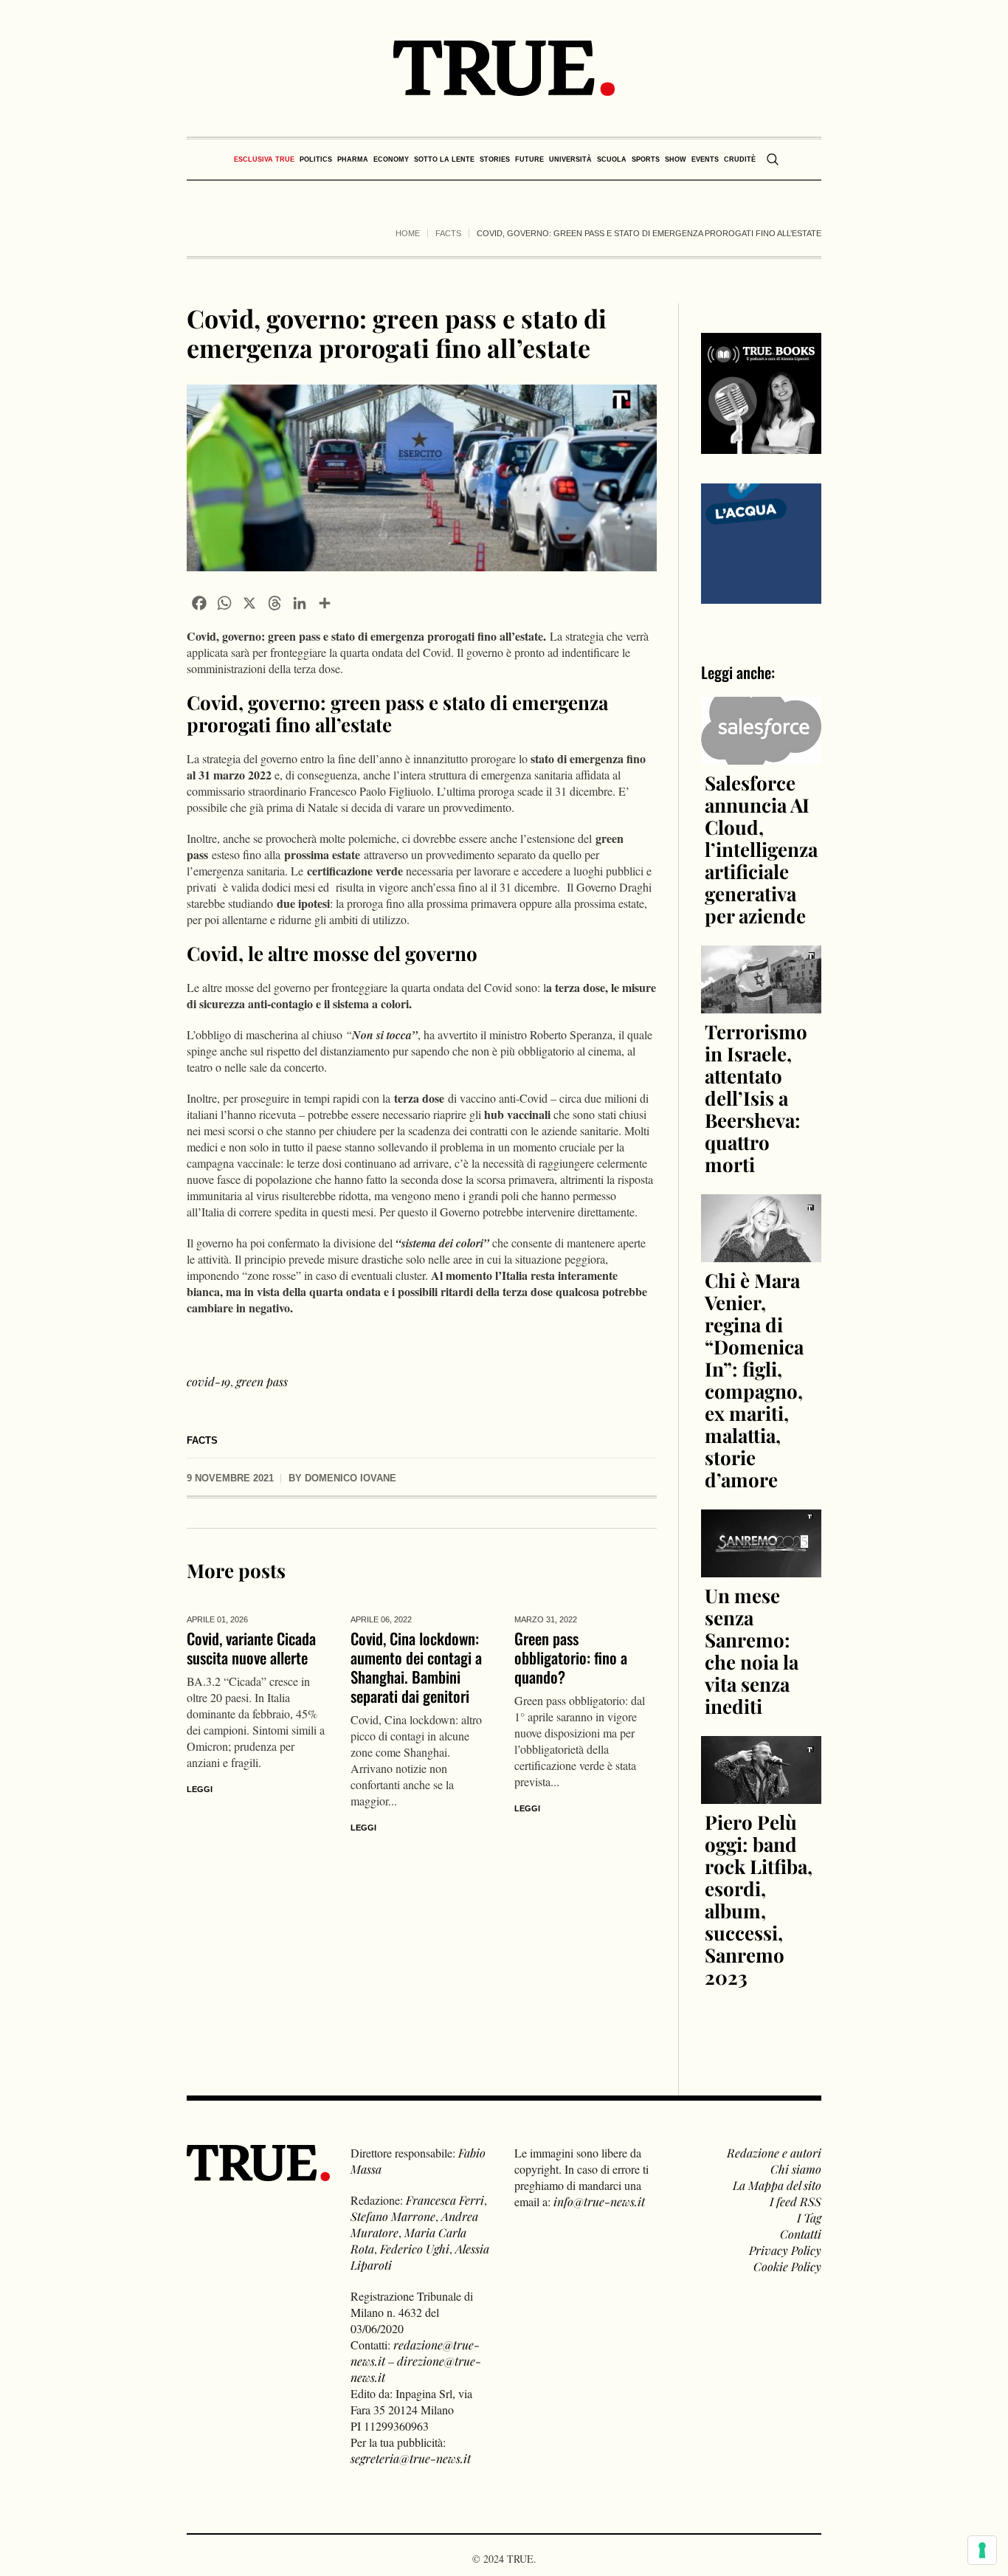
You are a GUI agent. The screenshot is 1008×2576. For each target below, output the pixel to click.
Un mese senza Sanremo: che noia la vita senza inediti (752, 1651)
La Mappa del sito (777, 2185)
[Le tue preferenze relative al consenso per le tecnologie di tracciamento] (982, 2550)
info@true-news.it (599, 2201)
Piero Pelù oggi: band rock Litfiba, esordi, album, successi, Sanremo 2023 (759, 1900)
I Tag (809, 2218)
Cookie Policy (787, 2266)
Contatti (801, 2234)
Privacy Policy (785, 2250)
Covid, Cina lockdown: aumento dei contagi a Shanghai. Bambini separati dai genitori (416, 1667)
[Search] (773, 159)
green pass (262, 1381)
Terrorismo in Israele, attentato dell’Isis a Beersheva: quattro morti (756, 1098)
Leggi (200, 1789)
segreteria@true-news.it (411, 2458)
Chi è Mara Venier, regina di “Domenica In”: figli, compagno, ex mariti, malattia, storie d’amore (754, 1380)
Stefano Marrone (393, 2216)
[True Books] (762, 445)
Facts (448, 233)
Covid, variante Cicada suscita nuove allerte (251, 1648)
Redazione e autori (774, 2153)
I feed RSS (795, 2201)
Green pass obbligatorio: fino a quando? (571, 1657)
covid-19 (208, 1381)
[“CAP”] (762, 541)
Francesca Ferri (445, 2200)
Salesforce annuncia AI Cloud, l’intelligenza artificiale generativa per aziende (761, 849)
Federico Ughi (415, 2249)
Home (408, 233)
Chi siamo (796, 2169)
